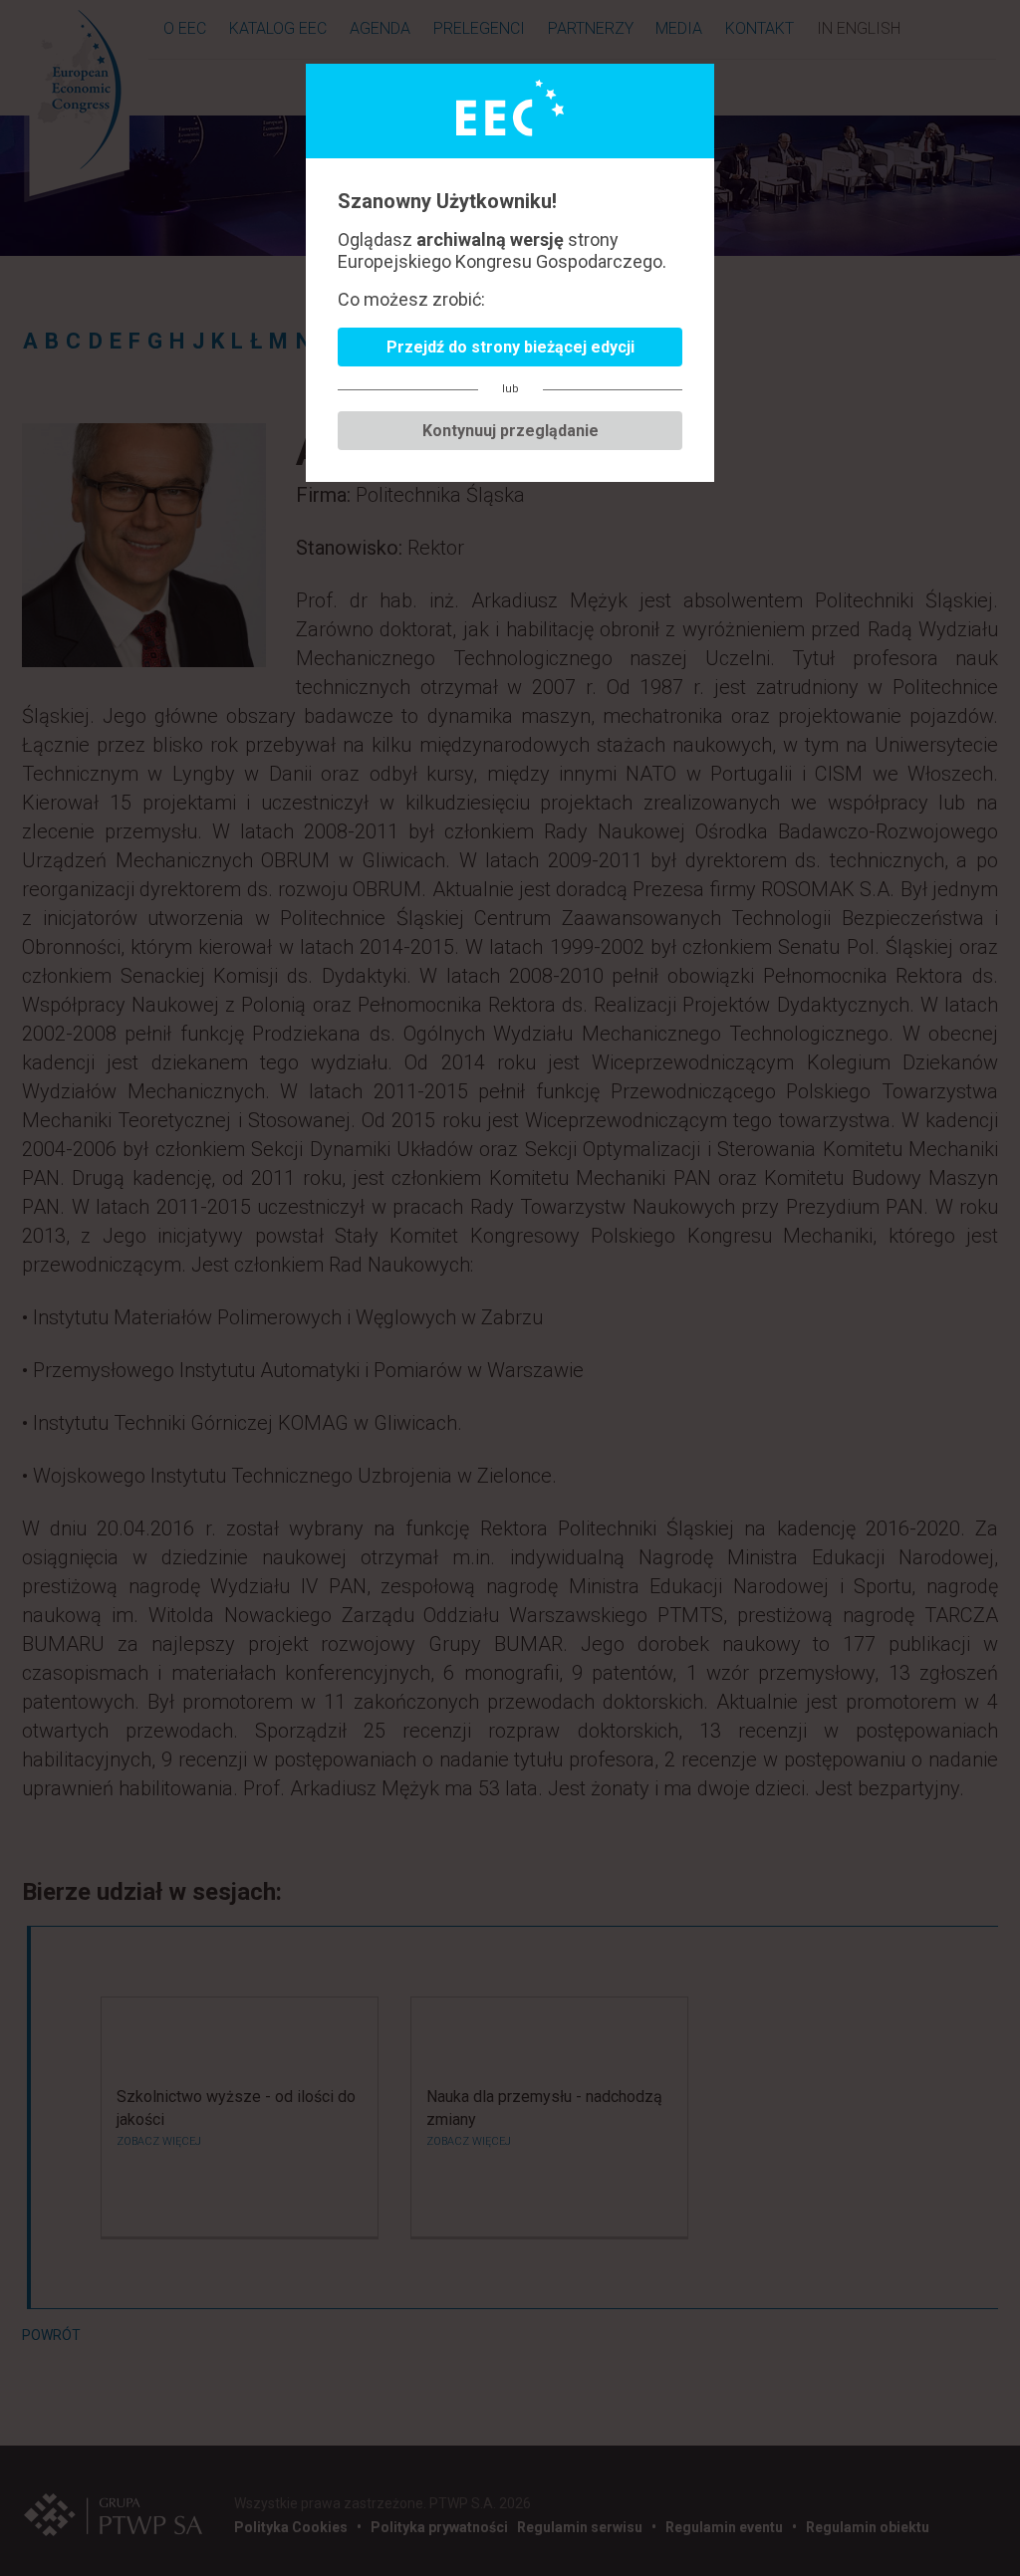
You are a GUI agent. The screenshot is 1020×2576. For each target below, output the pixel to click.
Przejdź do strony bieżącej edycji (510, 347)
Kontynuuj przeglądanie (510, 431)
